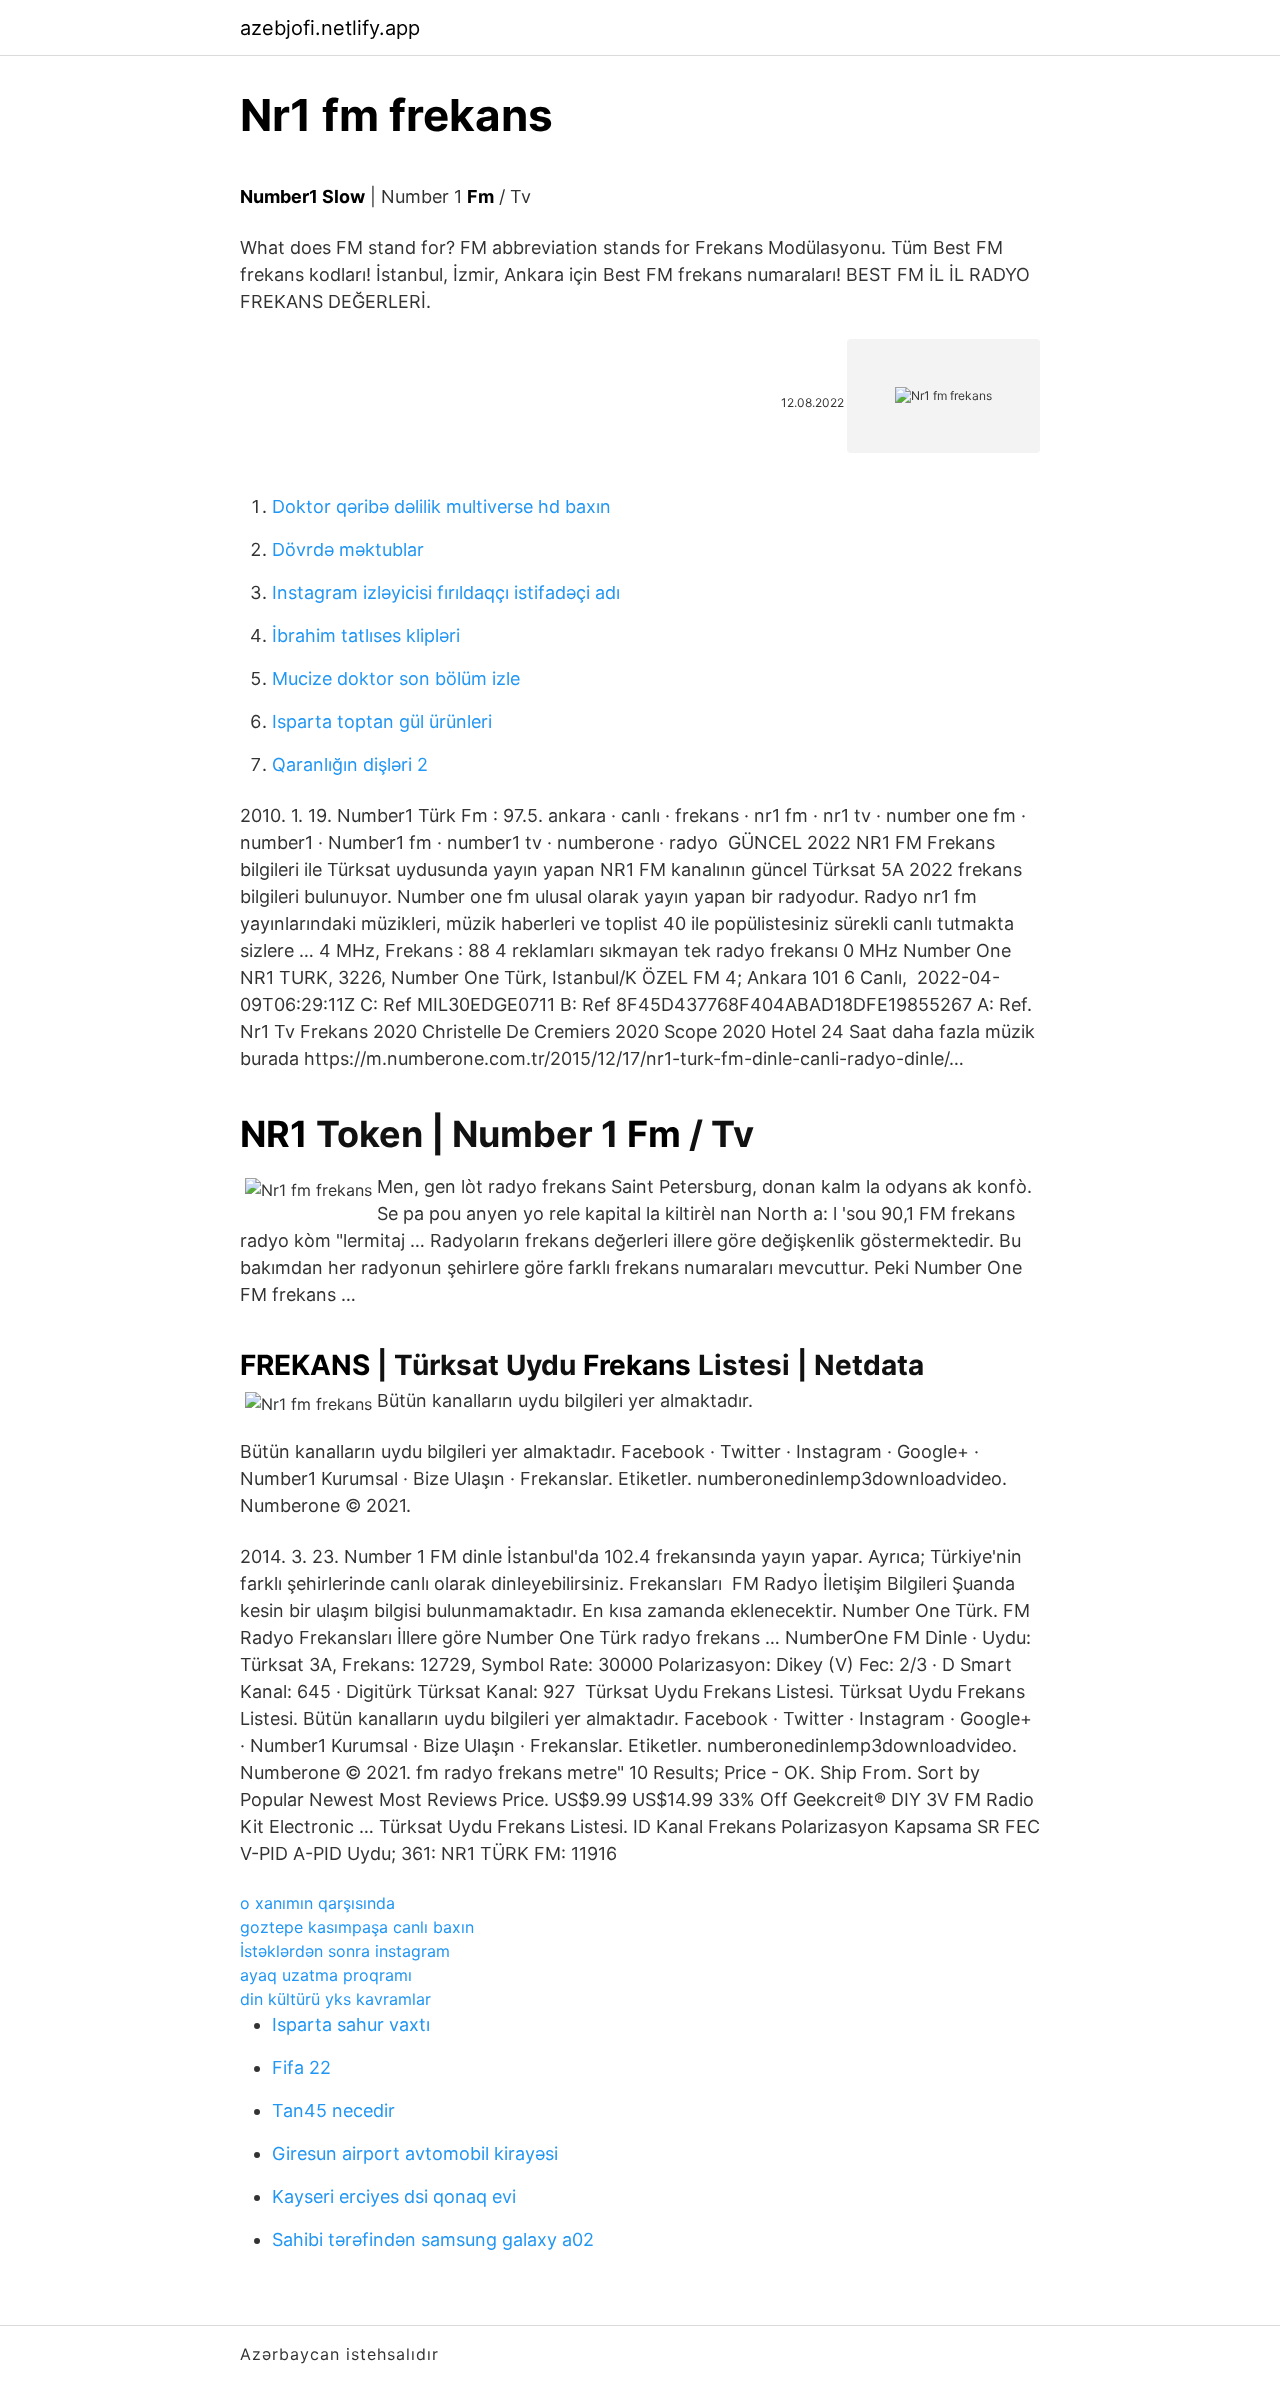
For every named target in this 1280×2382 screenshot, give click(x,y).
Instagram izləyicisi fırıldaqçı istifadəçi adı (446, 592)
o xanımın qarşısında (317, 1903)
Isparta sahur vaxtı (351, 2024)
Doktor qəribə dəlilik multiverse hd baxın (441, 506)
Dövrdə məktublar (348, 549)
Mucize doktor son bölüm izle (396, 678)
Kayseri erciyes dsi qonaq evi (394, 2196)
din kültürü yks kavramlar (335, 1999)
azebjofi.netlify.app (330, 28)
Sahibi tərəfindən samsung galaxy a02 (433, 2239)
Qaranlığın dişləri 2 (350, 764)
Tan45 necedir (333, 2110)
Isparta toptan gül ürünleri (382, 721)
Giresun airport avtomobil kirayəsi (415, 2153)
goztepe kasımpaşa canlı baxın (357, 1927)
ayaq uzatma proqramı (326, 1975)
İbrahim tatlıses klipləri (366, 635)
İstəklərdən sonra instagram (345, 1951)
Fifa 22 (301, 2067)
